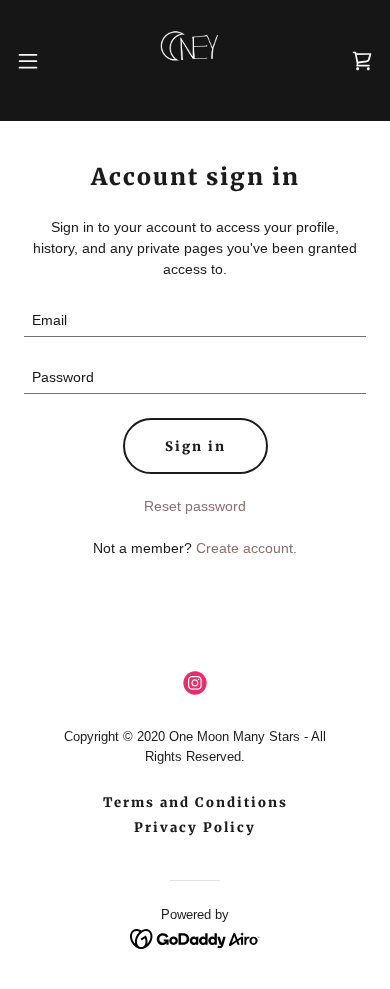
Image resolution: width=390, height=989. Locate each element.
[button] (36, 61)
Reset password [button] (195, 506)
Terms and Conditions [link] (195, 802)
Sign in (195, 446)
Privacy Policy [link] (195, 827)
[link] (195, 60)
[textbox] (195, 320)
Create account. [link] (246, 548)
